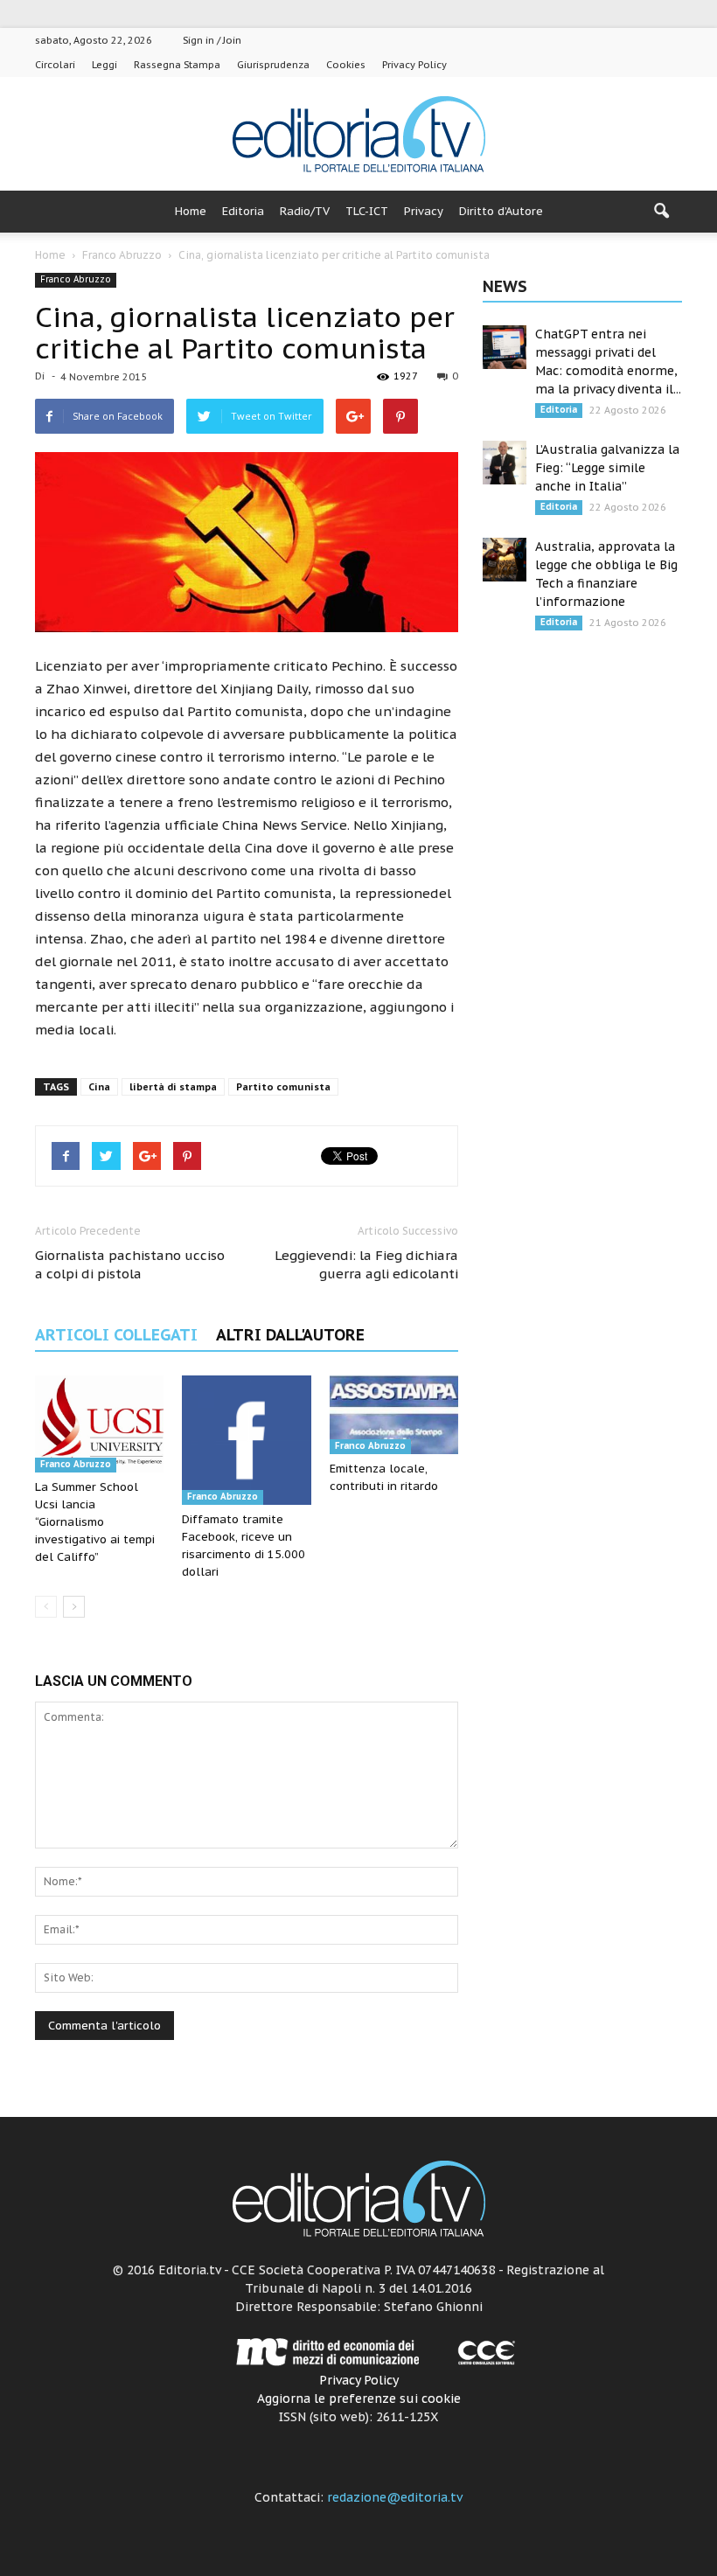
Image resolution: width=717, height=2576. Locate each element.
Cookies (346, 65)
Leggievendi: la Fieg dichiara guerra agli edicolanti (366, 1264)
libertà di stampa (173, 1087)
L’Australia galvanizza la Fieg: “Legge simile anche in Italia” (607, 468)
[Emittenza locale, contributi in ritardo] (394, 1414)
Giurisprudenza (273, 65)
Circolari (55, 65)
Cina (99, 1087)
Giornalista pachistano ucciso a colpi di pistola (130, 1264)
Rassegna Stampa (177, 65)
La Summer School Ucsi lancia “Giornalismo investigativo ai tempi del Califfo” (95, 1522)
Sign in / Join (212, 40)
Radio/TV (305, 211)
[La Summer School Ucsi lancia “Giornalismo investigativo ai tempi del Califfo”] (99, 1424)
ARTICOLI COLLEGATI (116, 1335)
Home (191, 211)
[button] (661, 212)
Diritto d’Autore (501, 211)
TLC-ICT (367, 211)
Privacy (424, 211)
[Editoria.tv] (358, 135)
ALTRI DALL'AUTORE (290, 1335)
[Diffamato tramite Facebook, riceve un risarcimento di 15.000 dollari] (246, 1440)
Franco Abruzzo (76, 279)
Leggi (104, 65)
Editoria (243, 211)
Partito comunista (283, 1087)
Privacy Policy (414, 65)
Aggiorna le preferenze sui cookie (359, 2398)
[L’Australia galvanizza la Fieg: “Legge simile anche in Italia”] (505, 463)
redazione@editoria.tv (395, 2497)
